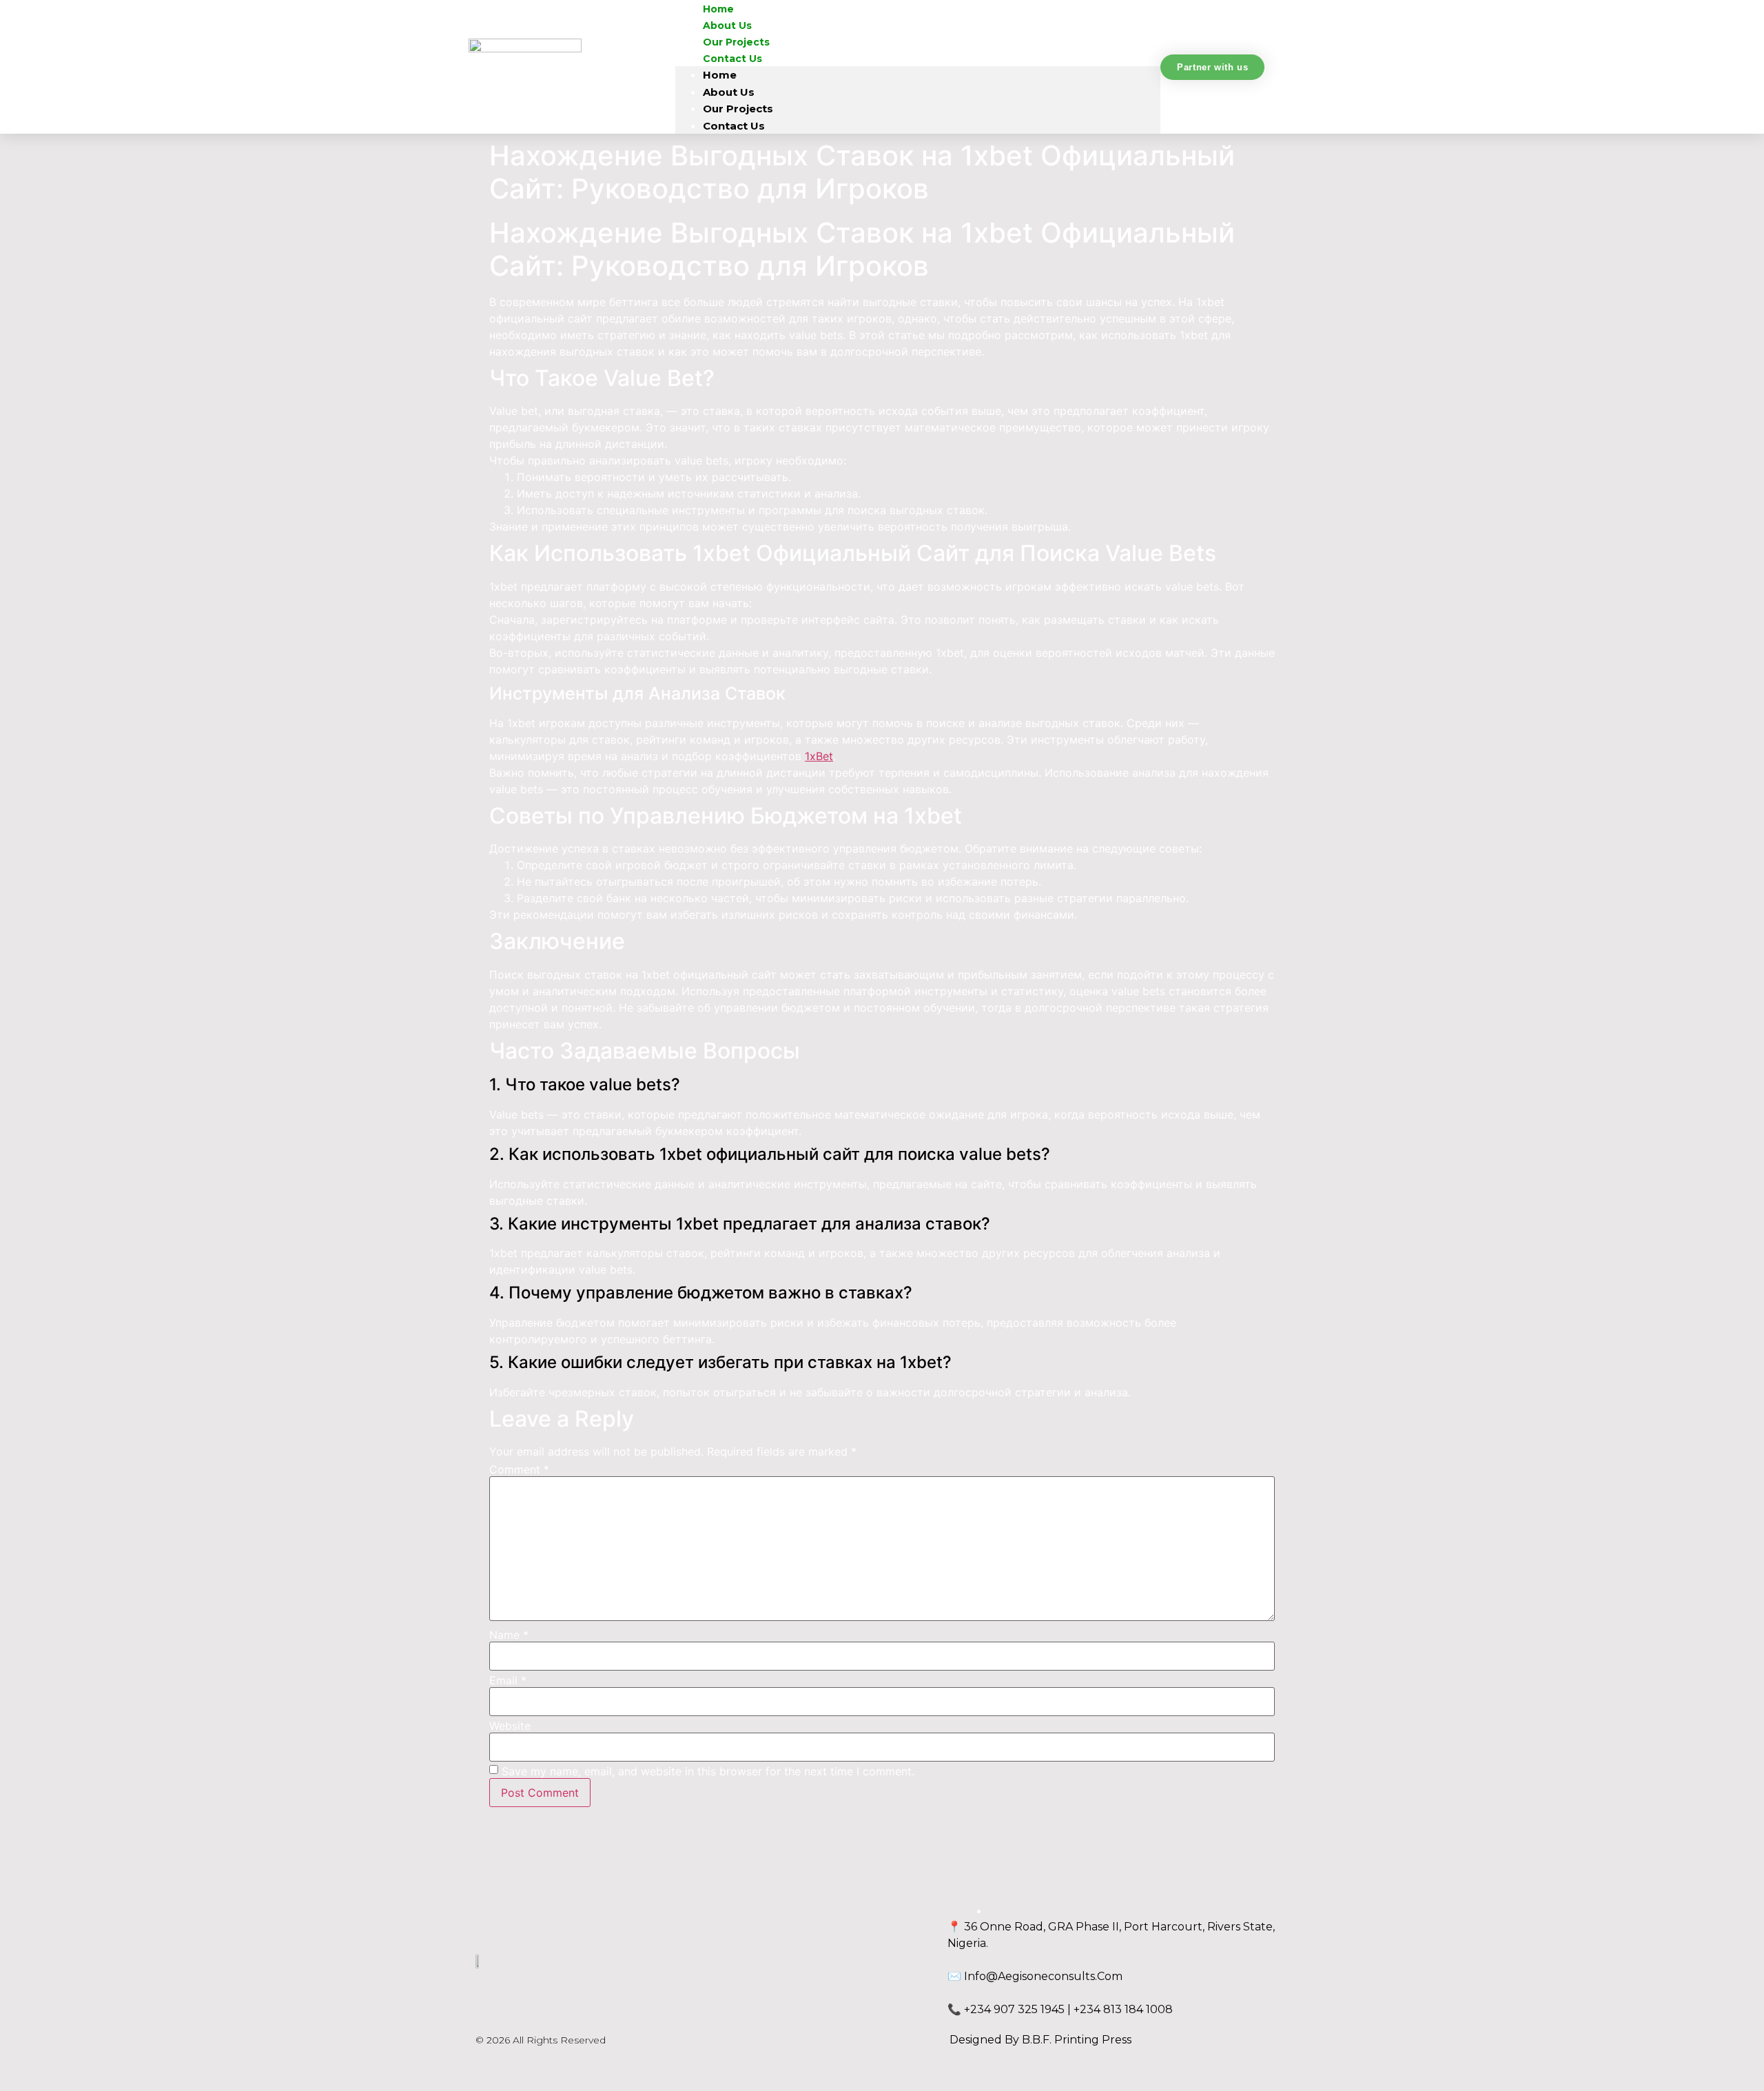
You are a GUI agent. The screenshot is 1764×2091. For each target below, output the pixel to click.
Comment (519, 1469)
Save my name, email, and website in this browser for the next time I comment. (708, 1771)
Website (510, 1726)
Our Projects (738, 109)
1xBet (819, 756)
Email (508, 1680)
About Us (729, 92)
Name (509, 1635)
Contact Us (732, 59)
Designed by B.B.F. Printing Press (1040, 2040)
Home (720, 75)
